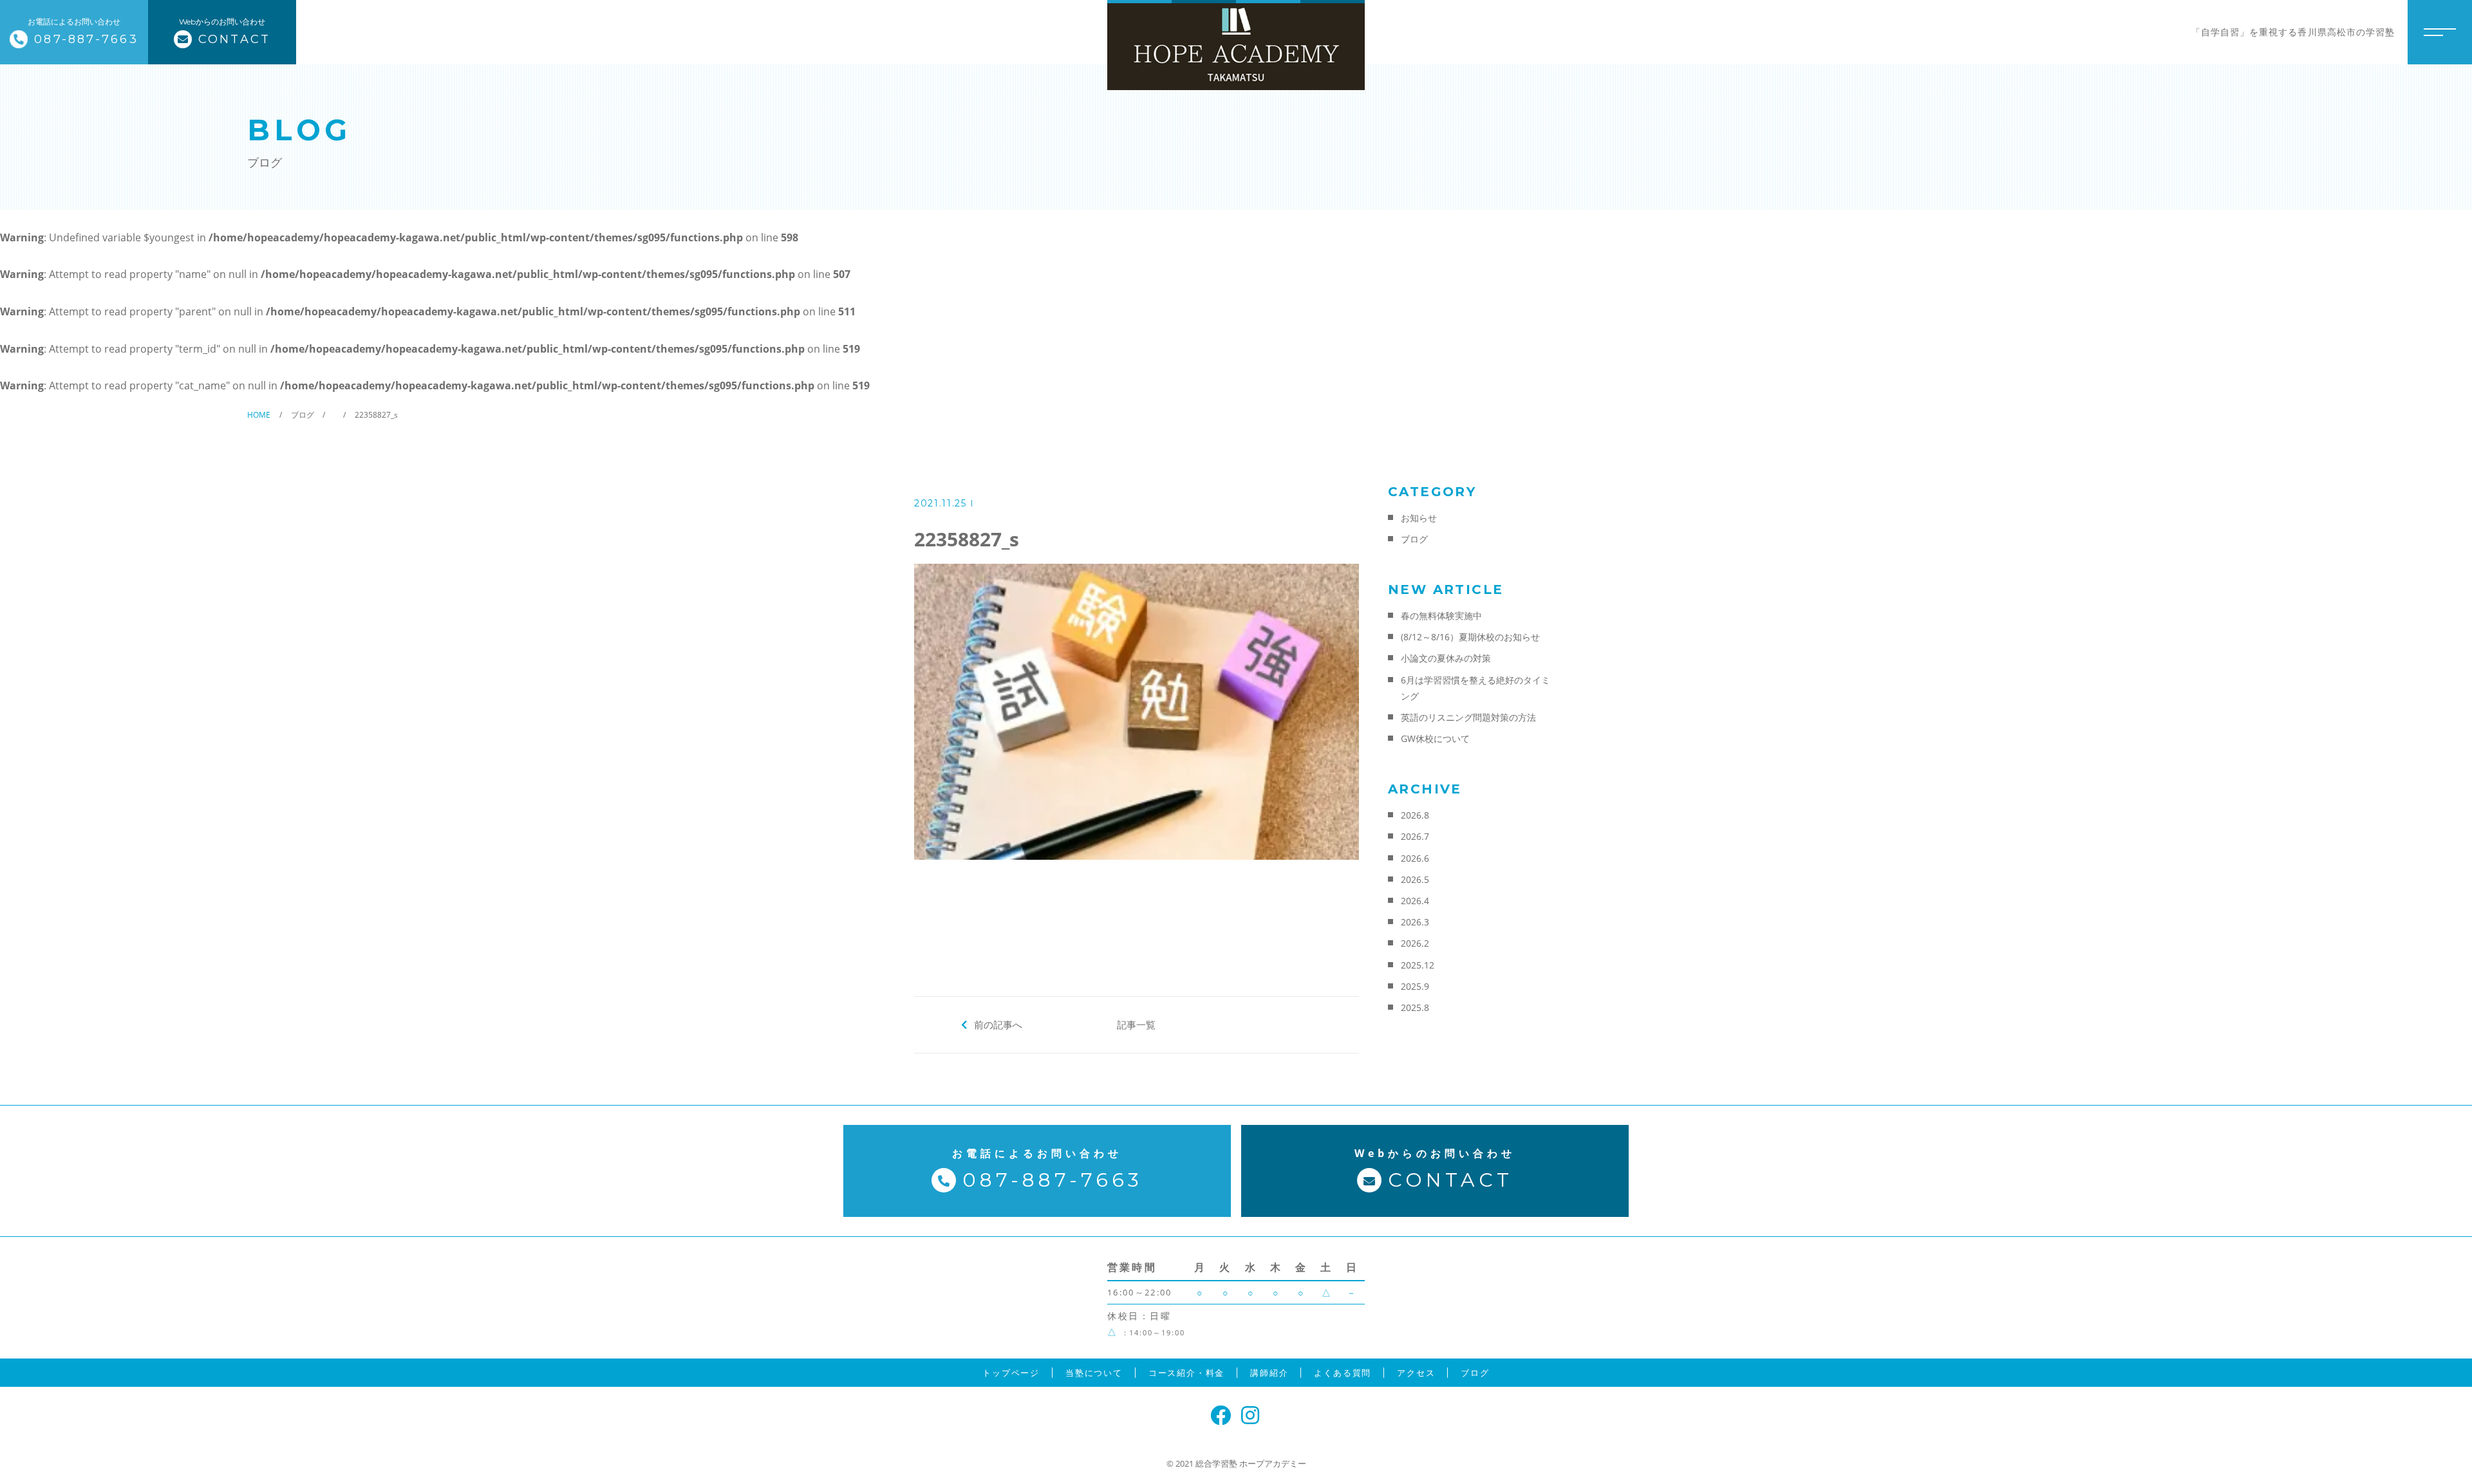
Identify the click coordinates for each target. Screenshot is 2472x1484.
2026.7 (1415, 836)
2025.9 (1415, 986)
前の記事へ (998, 1025)
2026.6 (1415, 858)
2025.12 (1418, 965)
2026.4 (1415, 901)
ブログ (1414, 539)
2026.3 (1415, 922)
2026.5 (1415, 879)
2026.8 (1415, 815)
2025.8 (1415, 1007)
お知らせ (1419, 518)
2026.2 (1415, 943)
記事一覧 (1136, 1025)
